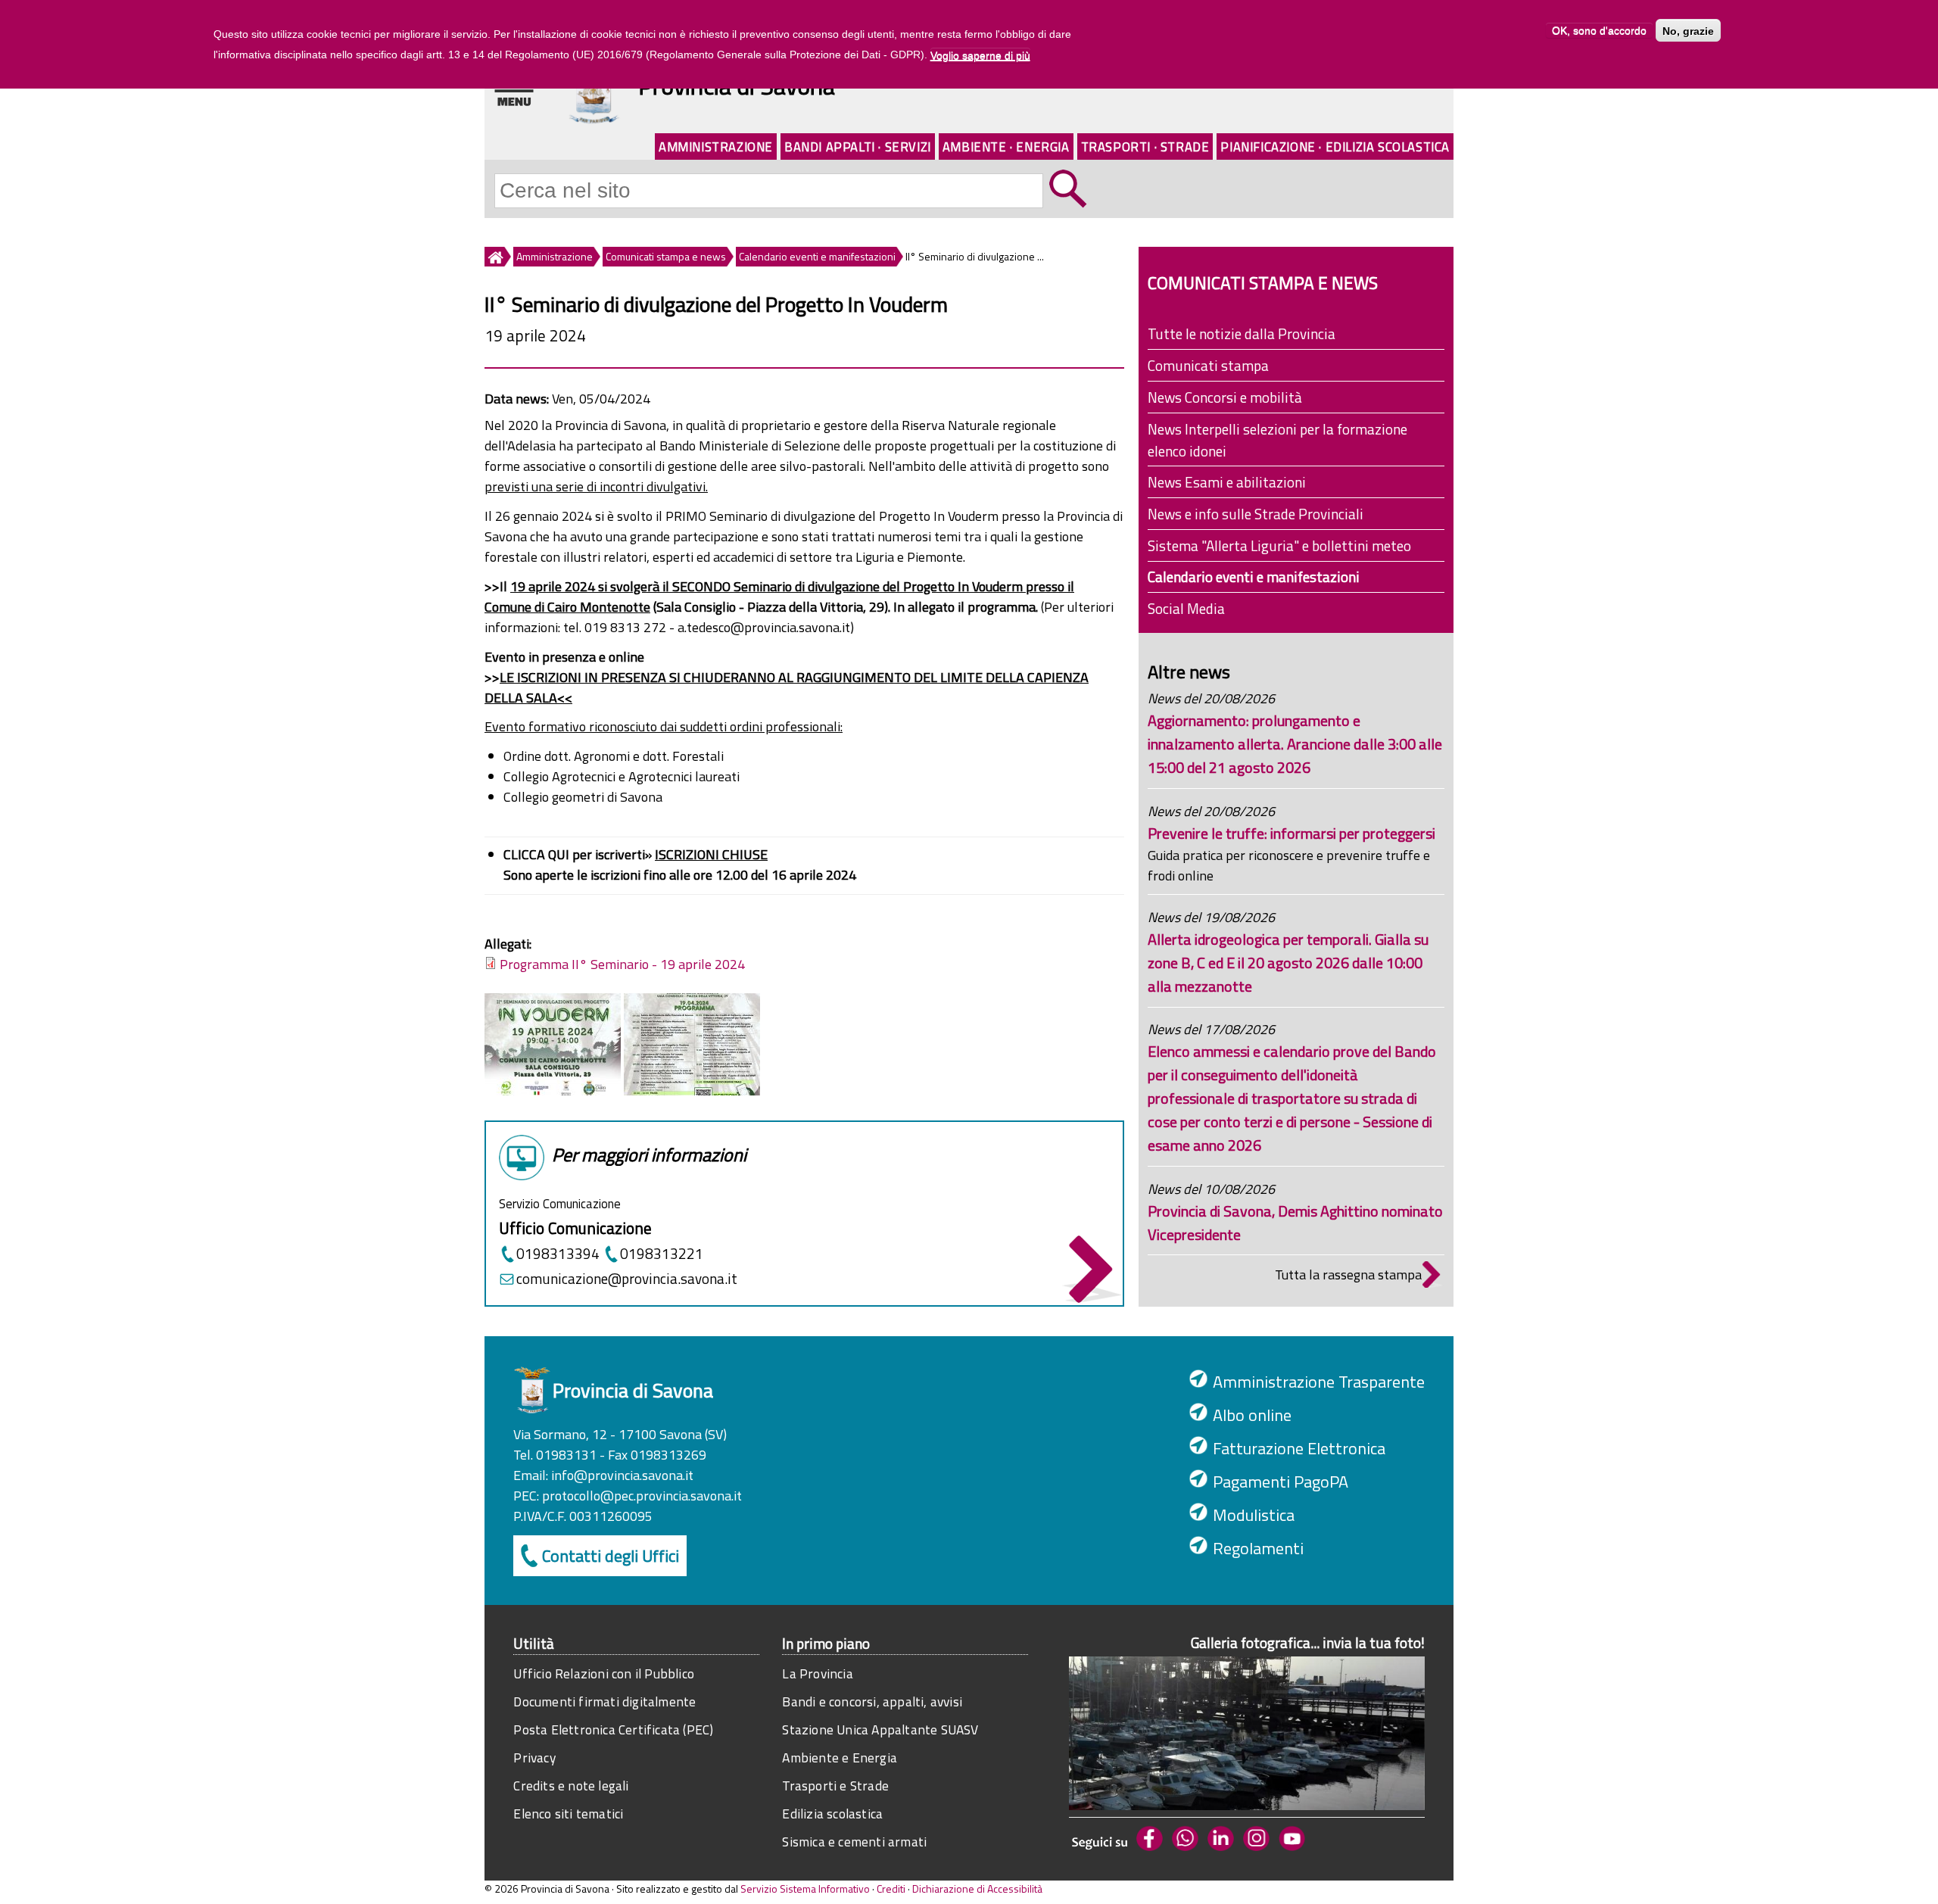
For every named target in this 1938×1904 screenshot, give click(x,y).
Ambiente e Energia (840, 1758)
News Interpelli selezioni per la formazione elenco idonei (1277, 440)
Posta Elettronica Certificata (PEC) (613, 1729)
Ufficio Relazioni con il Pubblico (604, 1673)
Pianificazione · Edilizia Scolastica (1335, 146)
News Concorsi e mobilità (1225, 397)
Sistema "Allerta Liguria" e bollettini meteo (1279, 545)
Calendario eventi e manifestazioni (817, 256)
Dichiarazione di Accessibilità (977, 1888)
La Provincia (817, 1673)
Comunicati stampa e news (666, 256)
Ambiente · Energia (1006, 146)
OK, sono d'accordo (1599, 31)
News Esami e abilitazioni (1227, 482)
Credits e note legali (571, 1786)
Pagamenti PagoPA (1281, 1482)
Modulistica (1254, 1515)
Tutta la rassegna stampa (1348, 1275)
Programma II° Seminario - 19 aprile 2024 (622, 964)
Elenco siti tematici (568, 1814)
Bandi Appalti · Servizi (858, 146)
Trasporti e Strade (835, 1786)
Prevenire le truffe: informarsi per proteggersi (1291, 833)
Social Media (1186, 608)
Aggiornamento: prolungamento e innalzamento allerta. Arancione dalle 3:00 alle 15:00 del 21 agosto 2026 (1295, 744)
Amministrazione (716, 146)
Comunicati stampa (1208, 365)
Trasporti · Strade (1145, 146)
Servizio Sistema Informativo (805, 1888)
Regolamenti (1258, 1548)
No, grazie (1688, 31)
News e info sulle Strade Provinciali (1256, 514)
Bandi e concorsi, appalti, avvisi (872, 1701)
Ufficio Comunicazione (575, 1228)
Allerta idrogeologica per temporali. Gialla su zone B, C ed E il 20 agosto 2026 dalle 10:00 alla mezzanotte (1288, 963)
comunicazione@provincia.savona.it (627, 1278)
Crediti (891, 1888)
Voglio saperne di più (980, 55)
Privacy (534, 1758)
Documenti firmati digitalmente (604, 1701)
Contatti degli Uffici (611, 1556)
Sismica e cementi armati (854, 1842)
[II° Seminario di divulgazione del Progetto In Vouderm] (553, 1091)
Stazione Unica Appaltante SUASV (880, 1729)
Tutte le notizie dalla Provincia (1242, 333)
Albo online (1252, 1415)
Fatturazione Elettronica (1299, 1448)
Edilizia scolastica (832, 1814)
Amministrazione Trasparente (1319, 1382)
